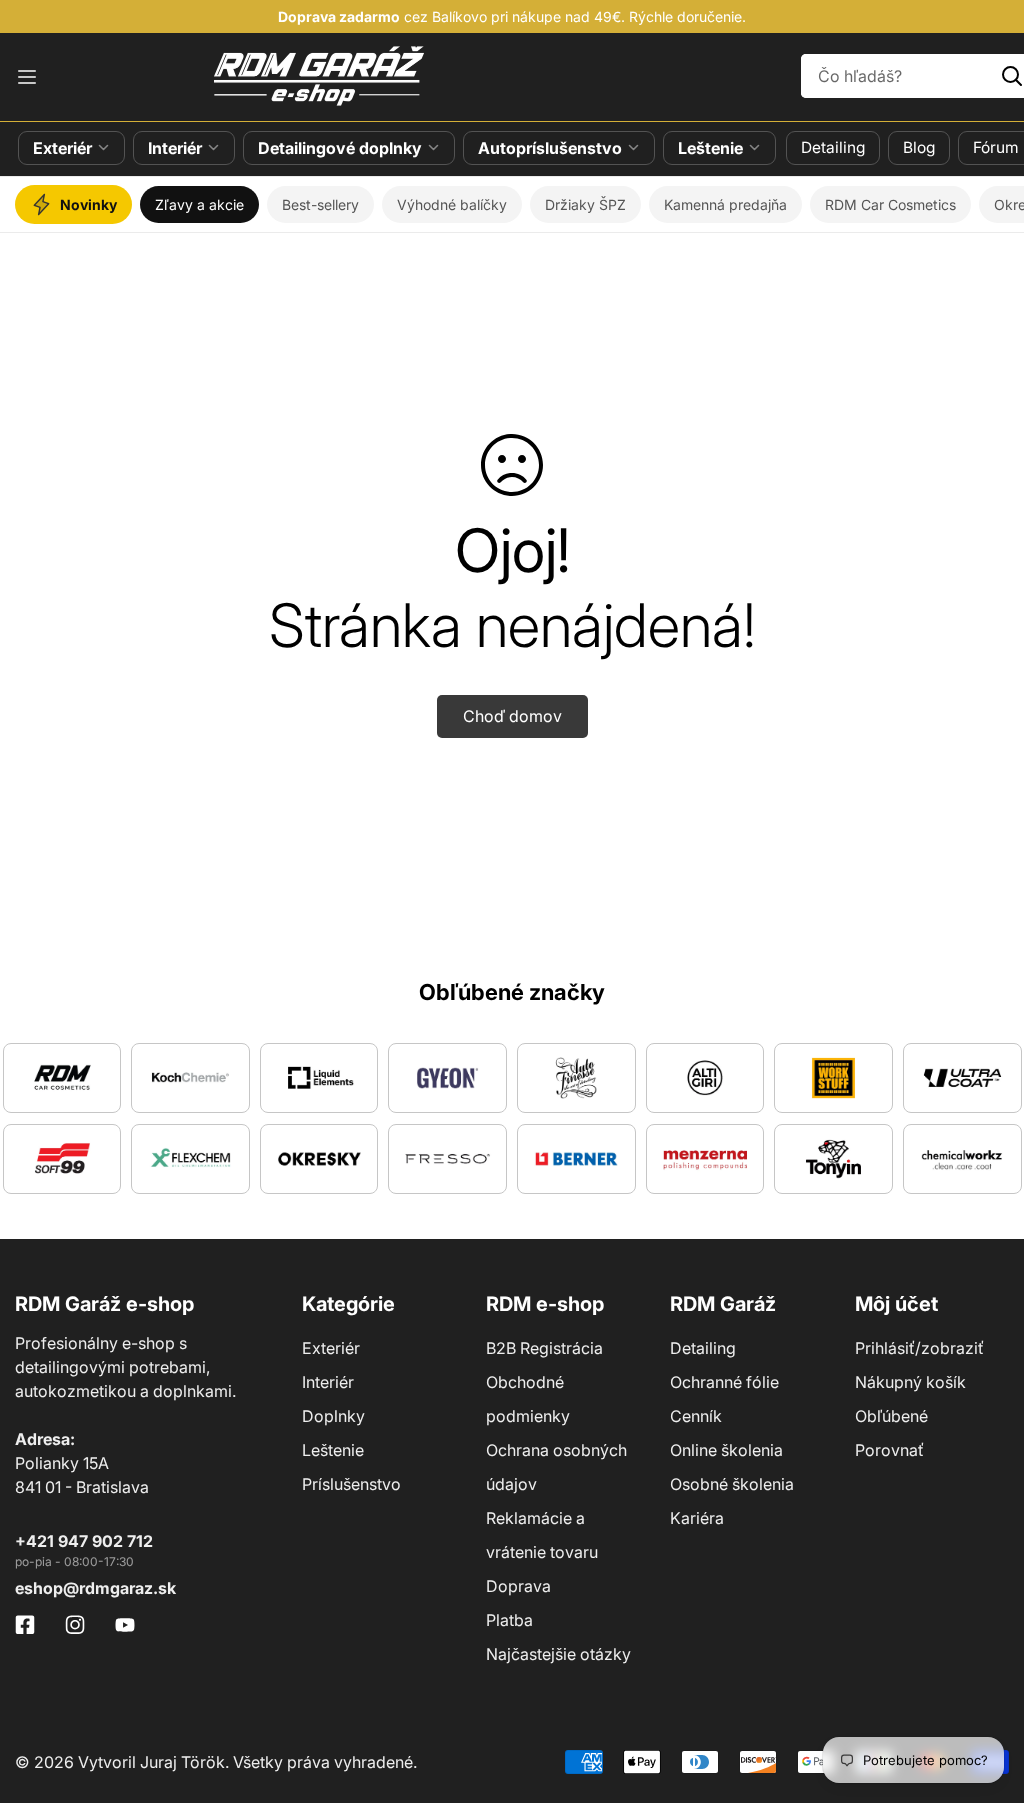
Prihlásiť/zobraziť (919, 1348)
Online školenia (726, 1450)
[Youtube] (125, 1625)
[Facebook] (25, 1625)
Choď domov (512, 716)
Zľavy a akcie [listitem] (199, 204)
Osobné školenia (732, 1484)
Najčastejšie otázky (558, 1654)
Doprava (518, 1586)
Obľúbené (891, 1416)
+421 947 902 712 (84, 1541)
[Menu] (27, 77)
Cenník (696, 1416)
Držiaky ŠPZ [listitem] (585, 204)
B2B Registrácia (544, 1348)
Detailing (833, 147)
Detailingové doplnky (340, 148)
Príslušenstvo (351, 1484)
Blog (919, 147)
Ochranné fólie (724, 1382)
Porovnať (889, 1450)
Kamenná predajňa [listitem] (725, 204)
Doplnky (333, 1416)
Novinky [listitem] (88, 204)
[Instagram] (75, 1625)
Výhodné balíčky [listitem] (452, 204)
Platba (509, 1620)
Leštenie (710, 148)
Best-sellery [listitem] (320, 204)
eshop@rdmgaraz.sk (95, 1588)
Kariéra (697, 1518)
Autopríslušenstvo (550, 148)
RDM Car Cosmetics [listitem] (890, 204)
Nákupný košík (910, 1382)
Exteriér (62, 148)
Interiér (175, 148)
